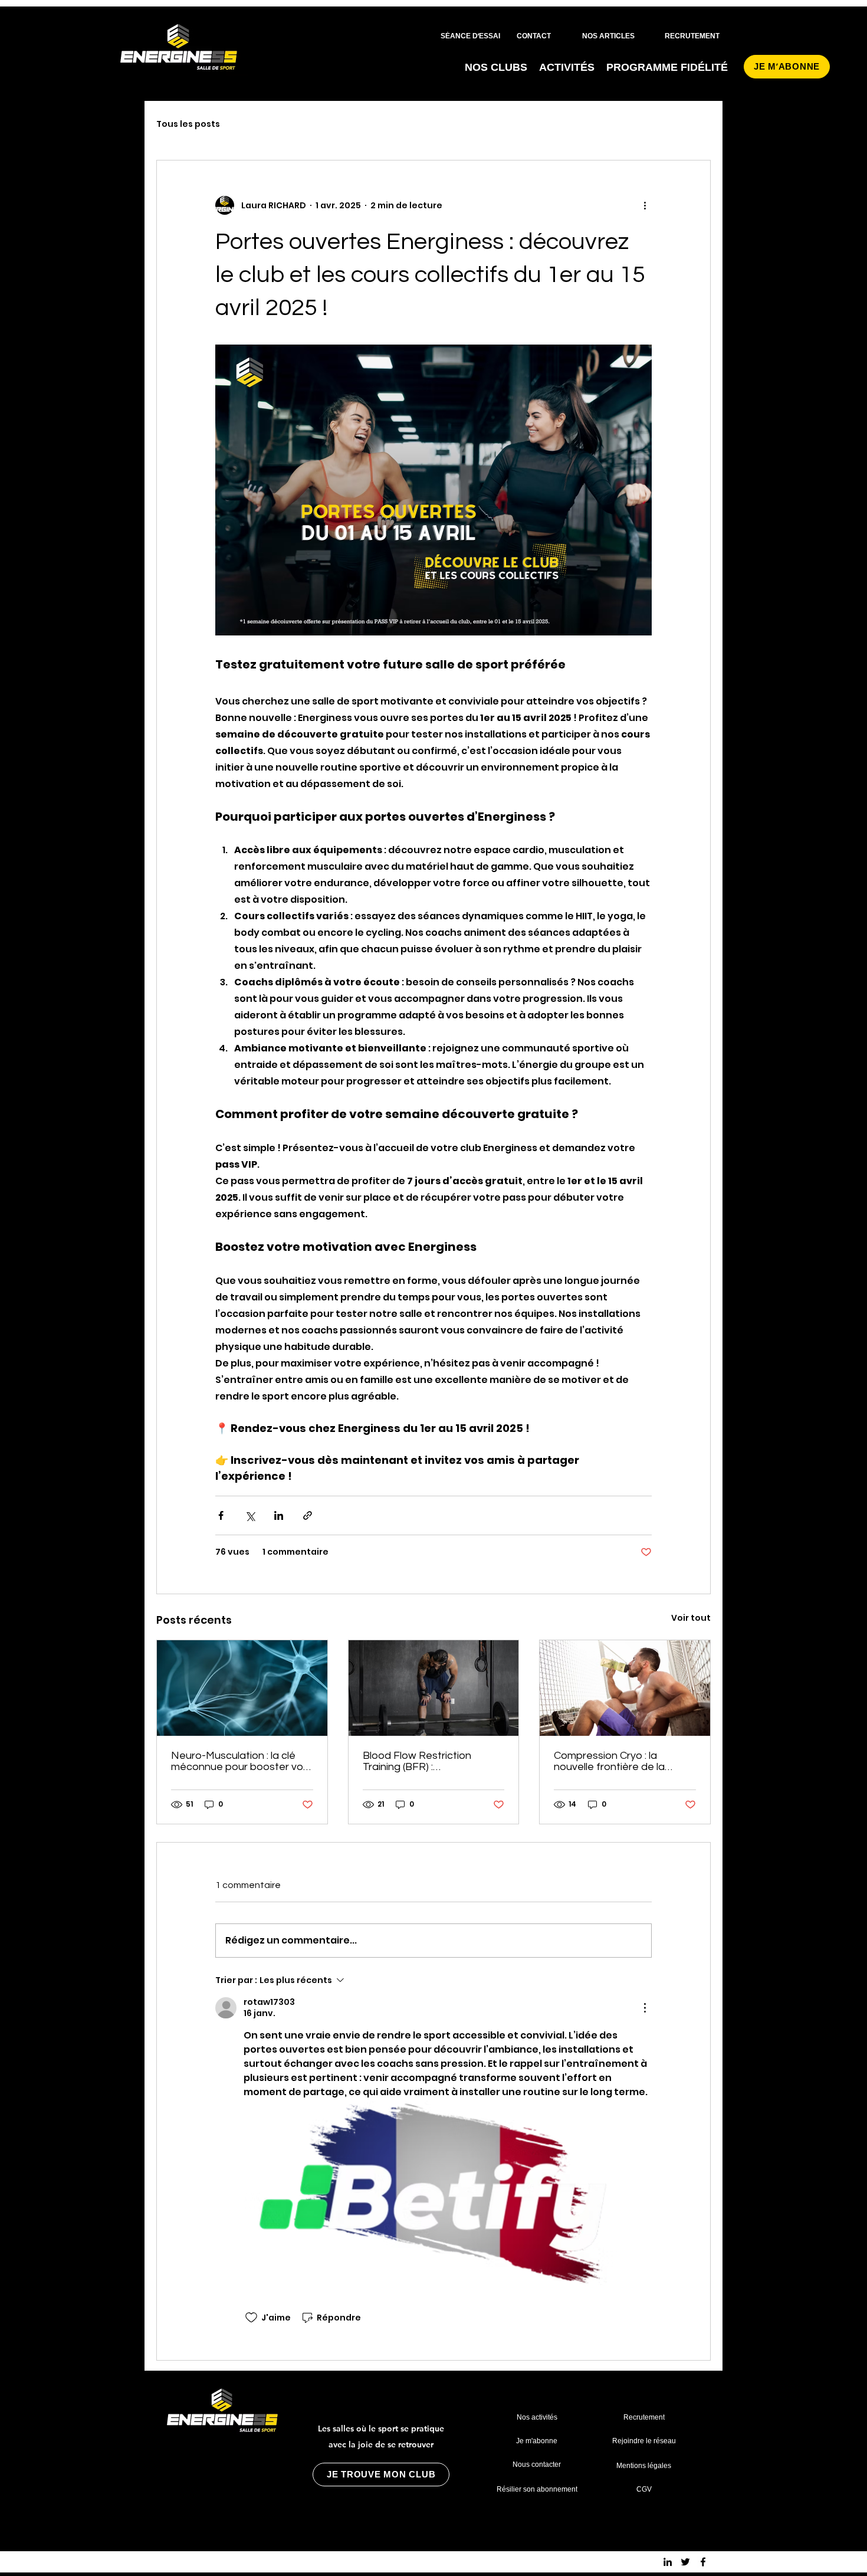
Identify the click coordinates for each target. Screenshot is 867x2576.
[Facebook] (703, 2562)
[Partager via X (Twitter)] (250, 1515)
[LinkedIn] (668, 2562)
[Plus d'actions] (645, 205)
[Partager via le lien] (308, 1515)
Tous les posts (188, 124)
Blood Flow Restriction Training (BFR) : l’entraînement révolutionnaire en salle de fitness (426, 1761)
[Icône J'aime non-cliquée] (251, 2318)
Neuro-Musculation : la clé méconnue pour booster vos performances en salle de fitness (240, 1761)
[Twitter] (685, 2562)
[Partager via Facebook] (221, 1515)
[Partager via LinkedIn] (279, 1515)
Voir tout (691, 1618)
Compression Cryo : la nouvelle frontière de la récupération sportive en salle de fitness (614, 1761)
